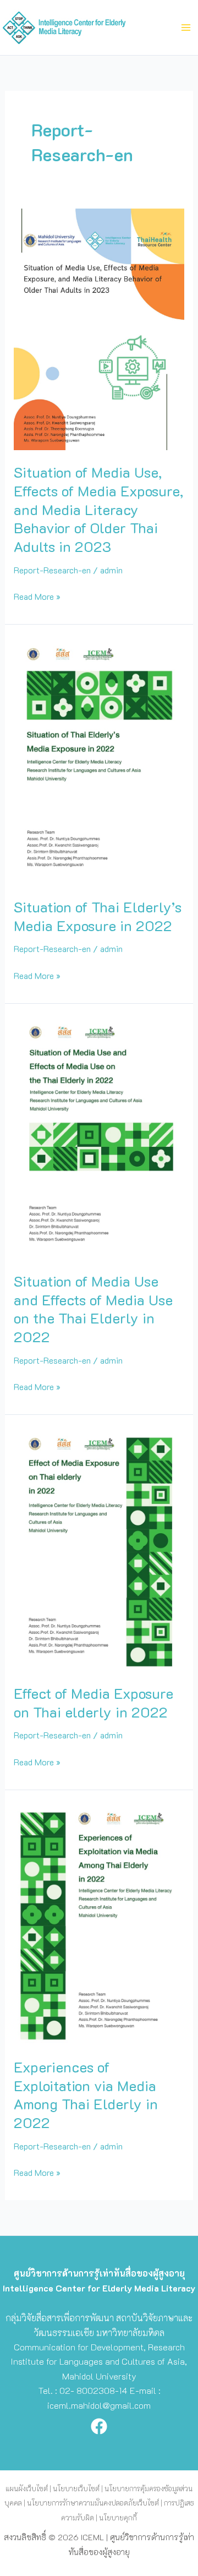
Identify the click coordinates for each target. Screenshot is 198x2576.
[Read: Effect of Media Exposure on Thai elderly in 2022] (99, 1548)
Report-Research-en (52, 570)
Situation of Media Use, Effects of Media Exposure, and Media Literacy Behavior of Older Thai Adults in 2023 (98, 509)
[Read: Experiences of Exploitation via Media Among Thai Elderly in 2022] (99, 1923)
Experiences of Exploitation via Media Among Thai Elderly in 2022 (86, 2095)
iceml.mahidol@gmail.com (99, 2405)
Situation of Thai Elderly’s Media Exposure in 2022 (98, 916)
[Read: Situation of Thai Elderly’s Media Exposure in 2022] (99, 760)
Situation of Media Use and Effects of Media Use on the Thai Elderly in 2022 (93, 1309)
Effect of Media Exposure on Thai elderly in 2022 (94, 1703)
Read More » (37, 596)
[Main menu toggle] (186, 28)
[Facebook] (99, 2426)
